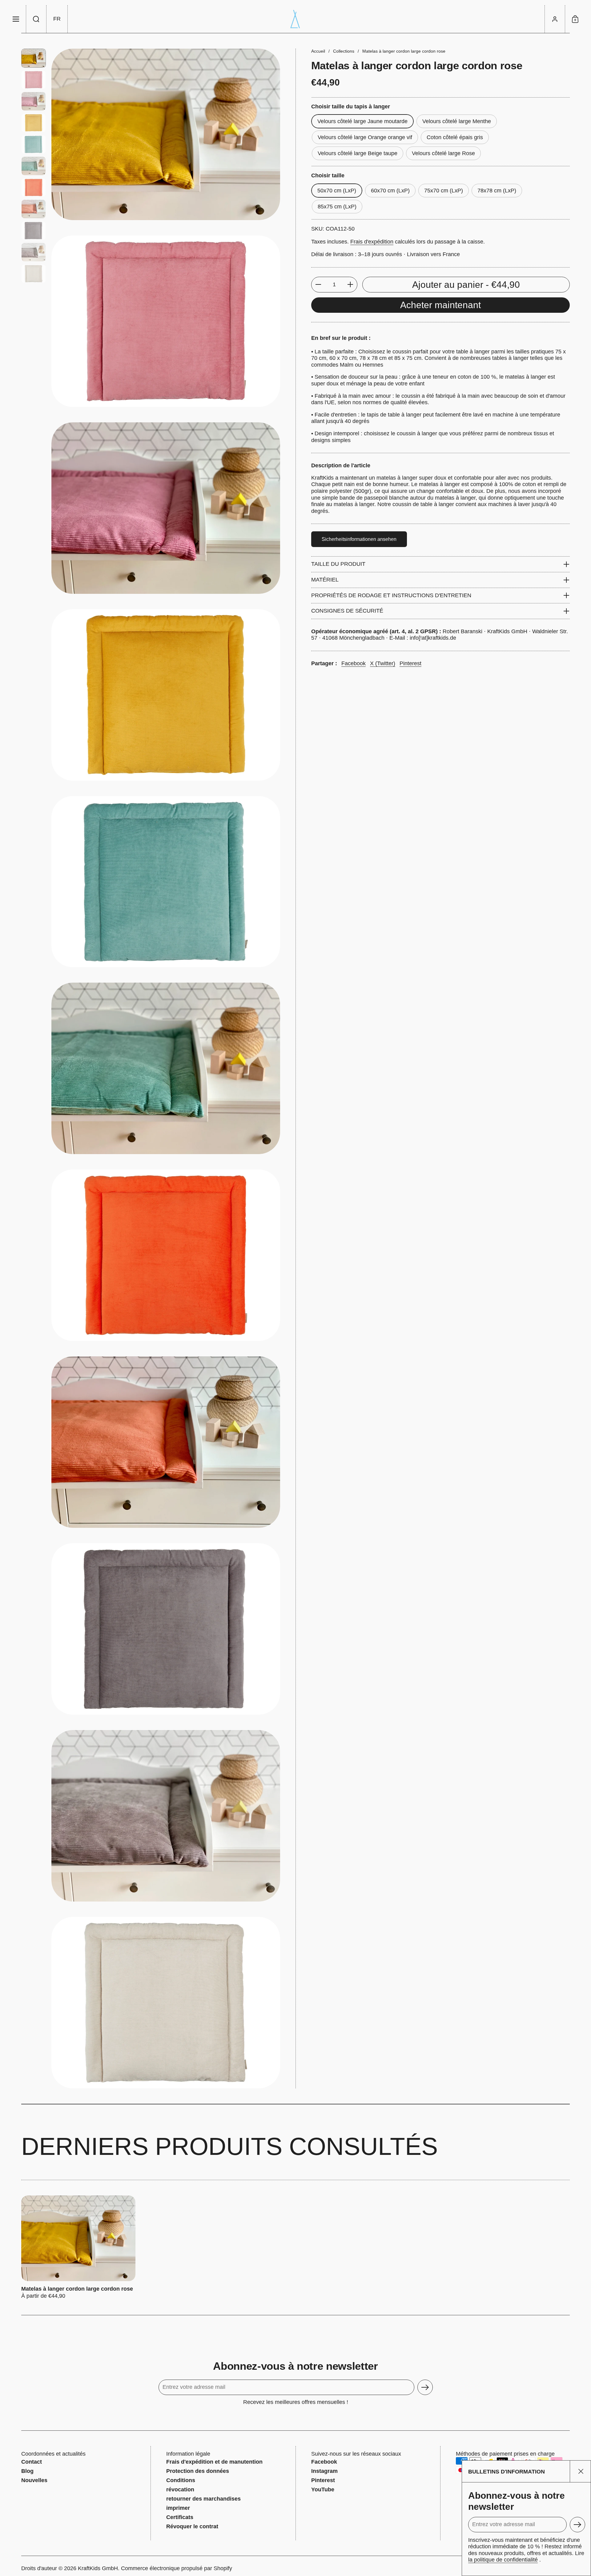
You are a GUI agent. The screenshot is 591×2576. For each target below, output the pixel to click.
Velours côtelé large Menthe (457, 121)
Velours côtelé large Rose (443, 153)
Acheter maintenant (440, 305)
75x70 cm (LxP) (444, 191)
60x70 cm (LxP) (390, 191)
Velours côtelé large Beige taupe (358, 153)
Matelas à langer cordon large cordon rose (78, 2248)
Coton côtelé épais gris (455, 137)
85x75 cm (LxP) (337, 207)
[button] (36, 19)
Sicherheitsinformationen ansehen (359, 539)
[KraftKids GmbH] (295, 19)
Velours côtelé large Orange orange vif (365, 137)
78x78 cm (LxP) (497, 191)
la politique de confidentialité (503, 2560)
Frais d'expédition (372, 242)
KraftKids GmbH (98, 2568)
